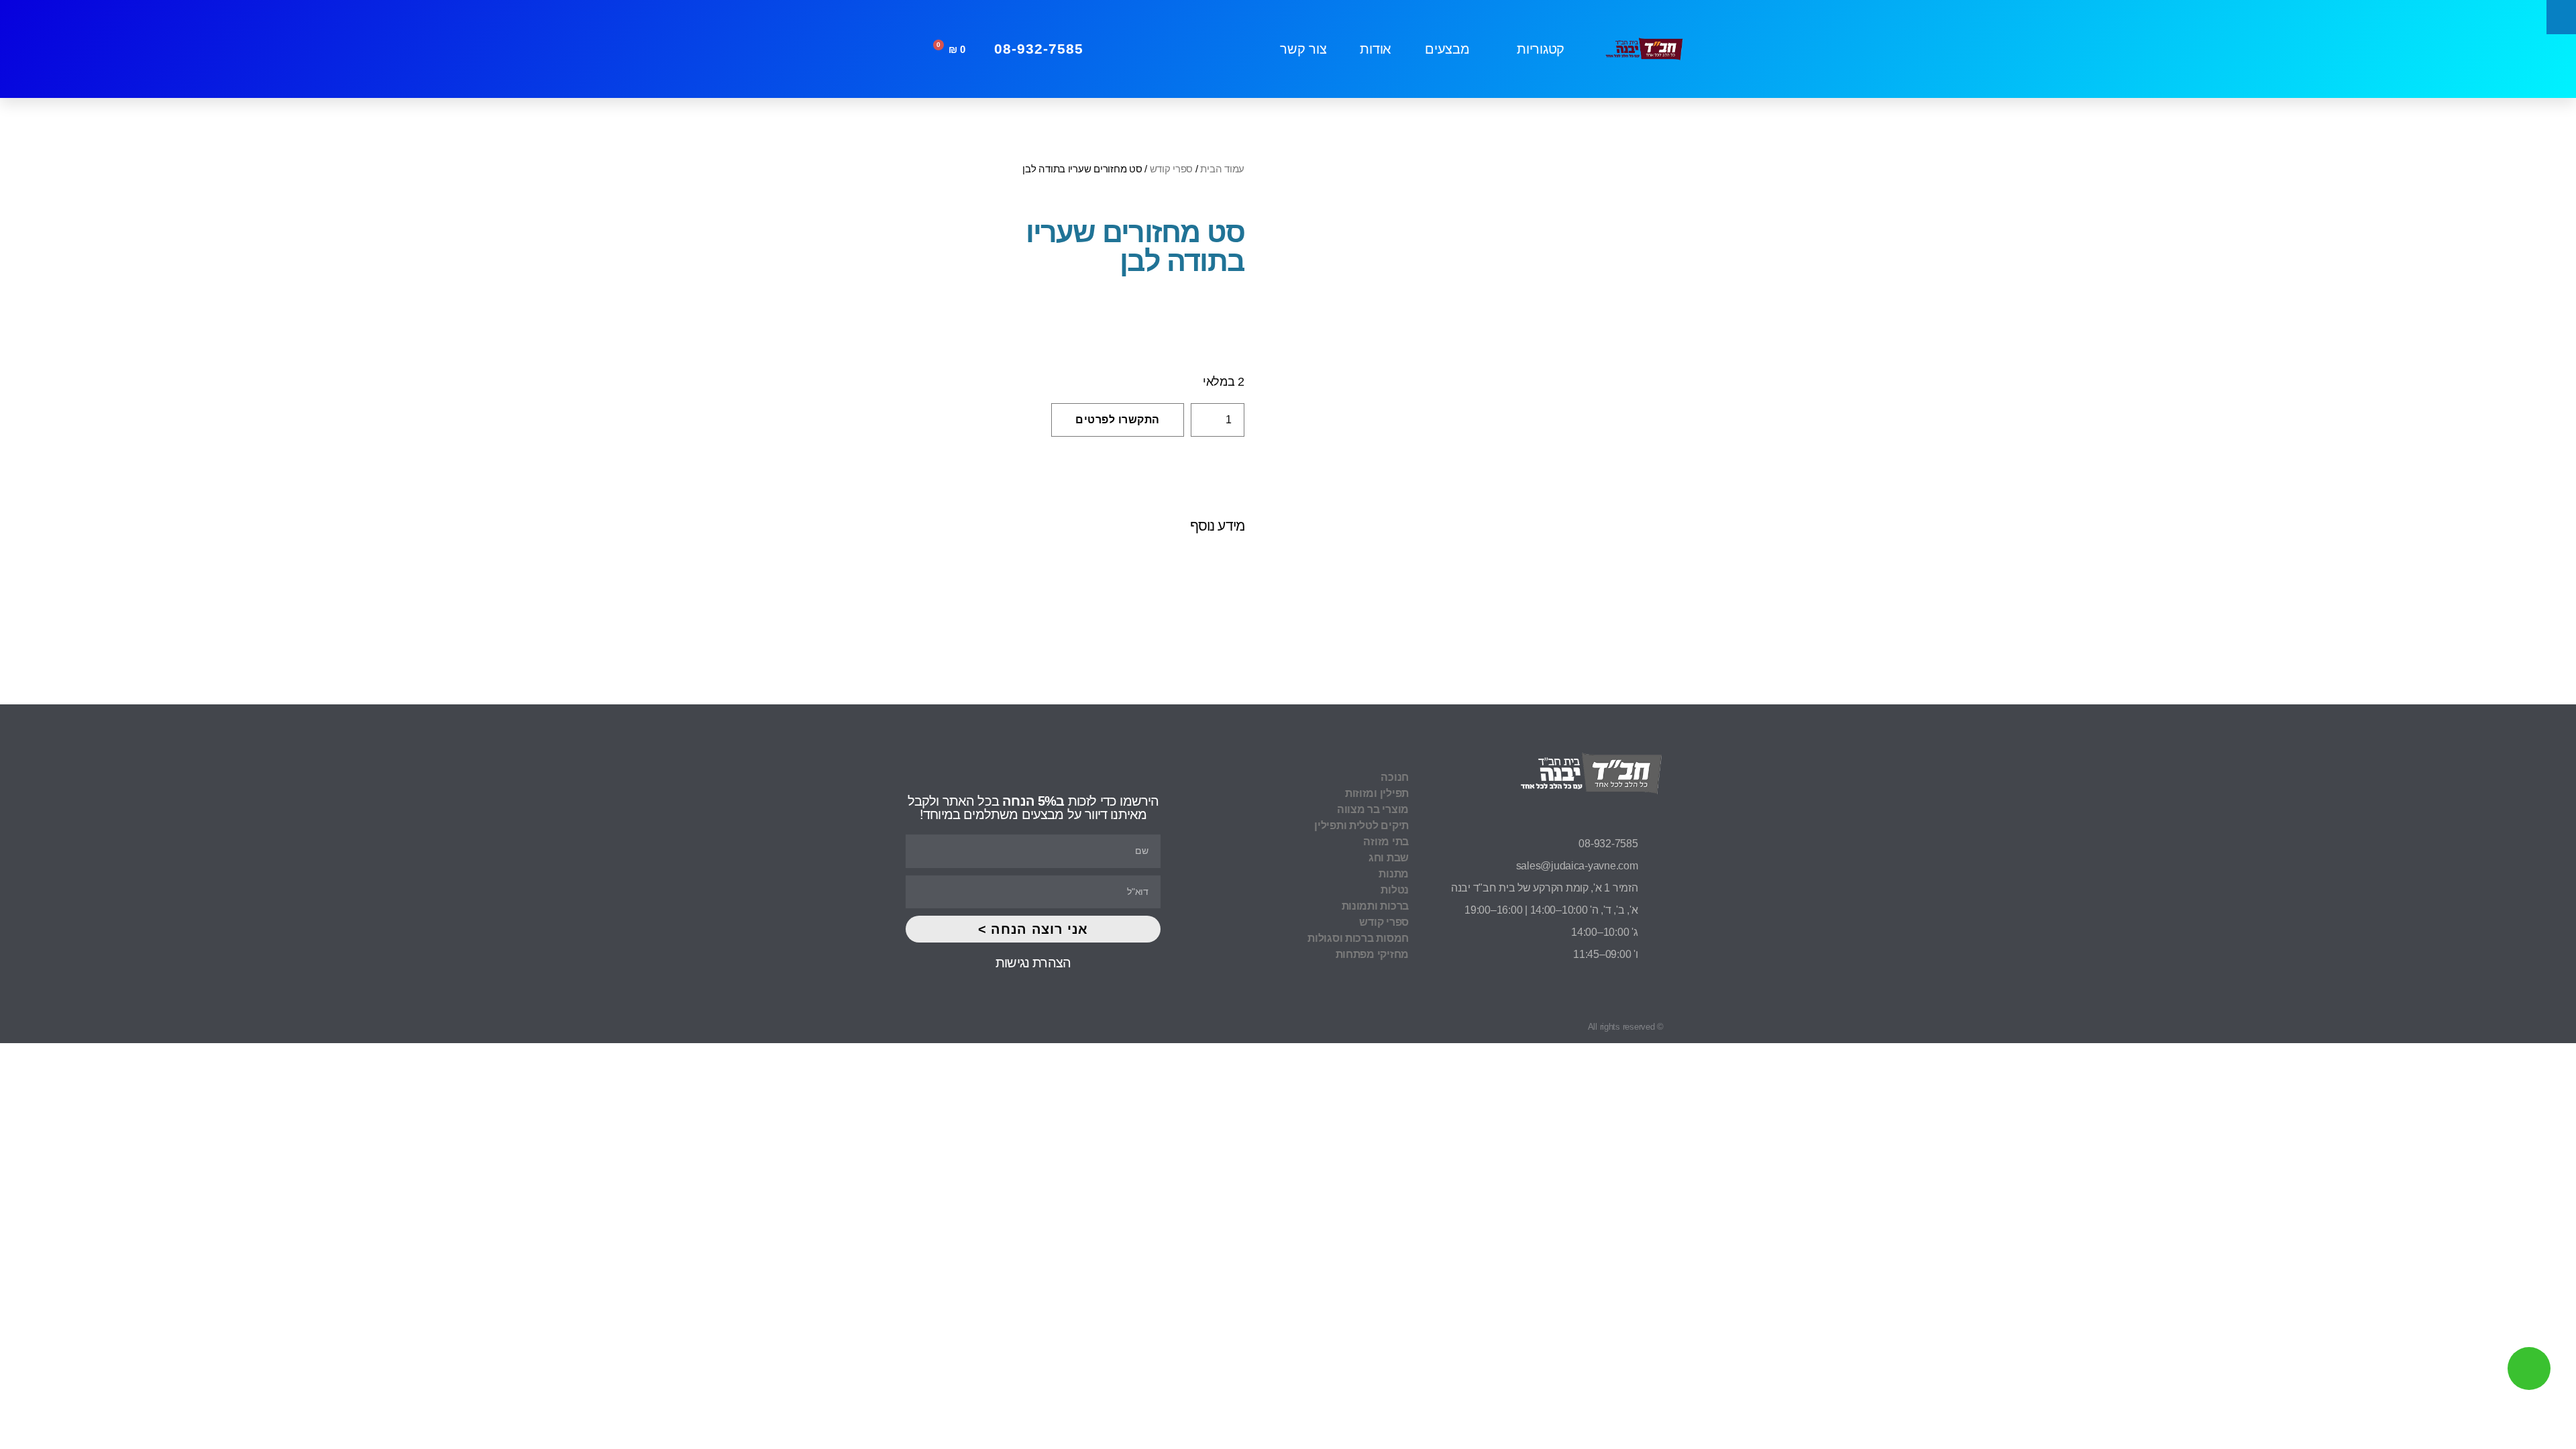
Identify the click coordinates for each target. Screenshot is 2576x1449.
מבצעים (1447, 49)
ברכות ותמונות (1375, 906)
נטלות (1395, 890)
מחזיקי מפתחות (1372, 954)
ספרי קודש (1172, 169)
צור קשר (1303, 49)
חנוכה (1395, 777)
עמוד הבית (1222, 169)
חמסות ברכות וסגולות (1358, 938)
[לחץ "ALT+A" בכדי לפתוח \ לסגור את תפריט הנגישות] (2561, 17)
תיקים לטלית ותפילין (1361, 825)
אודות (1376, 49)
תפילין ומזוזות (1377, 793)
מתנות (1394, 874)
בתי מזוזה (1386, 842)
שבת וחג (1389, 858)
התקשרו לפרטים (1118, 420)
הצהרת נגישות (1033, 963)
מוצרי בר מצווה (1373, 809)
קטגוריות (1541, 49)
